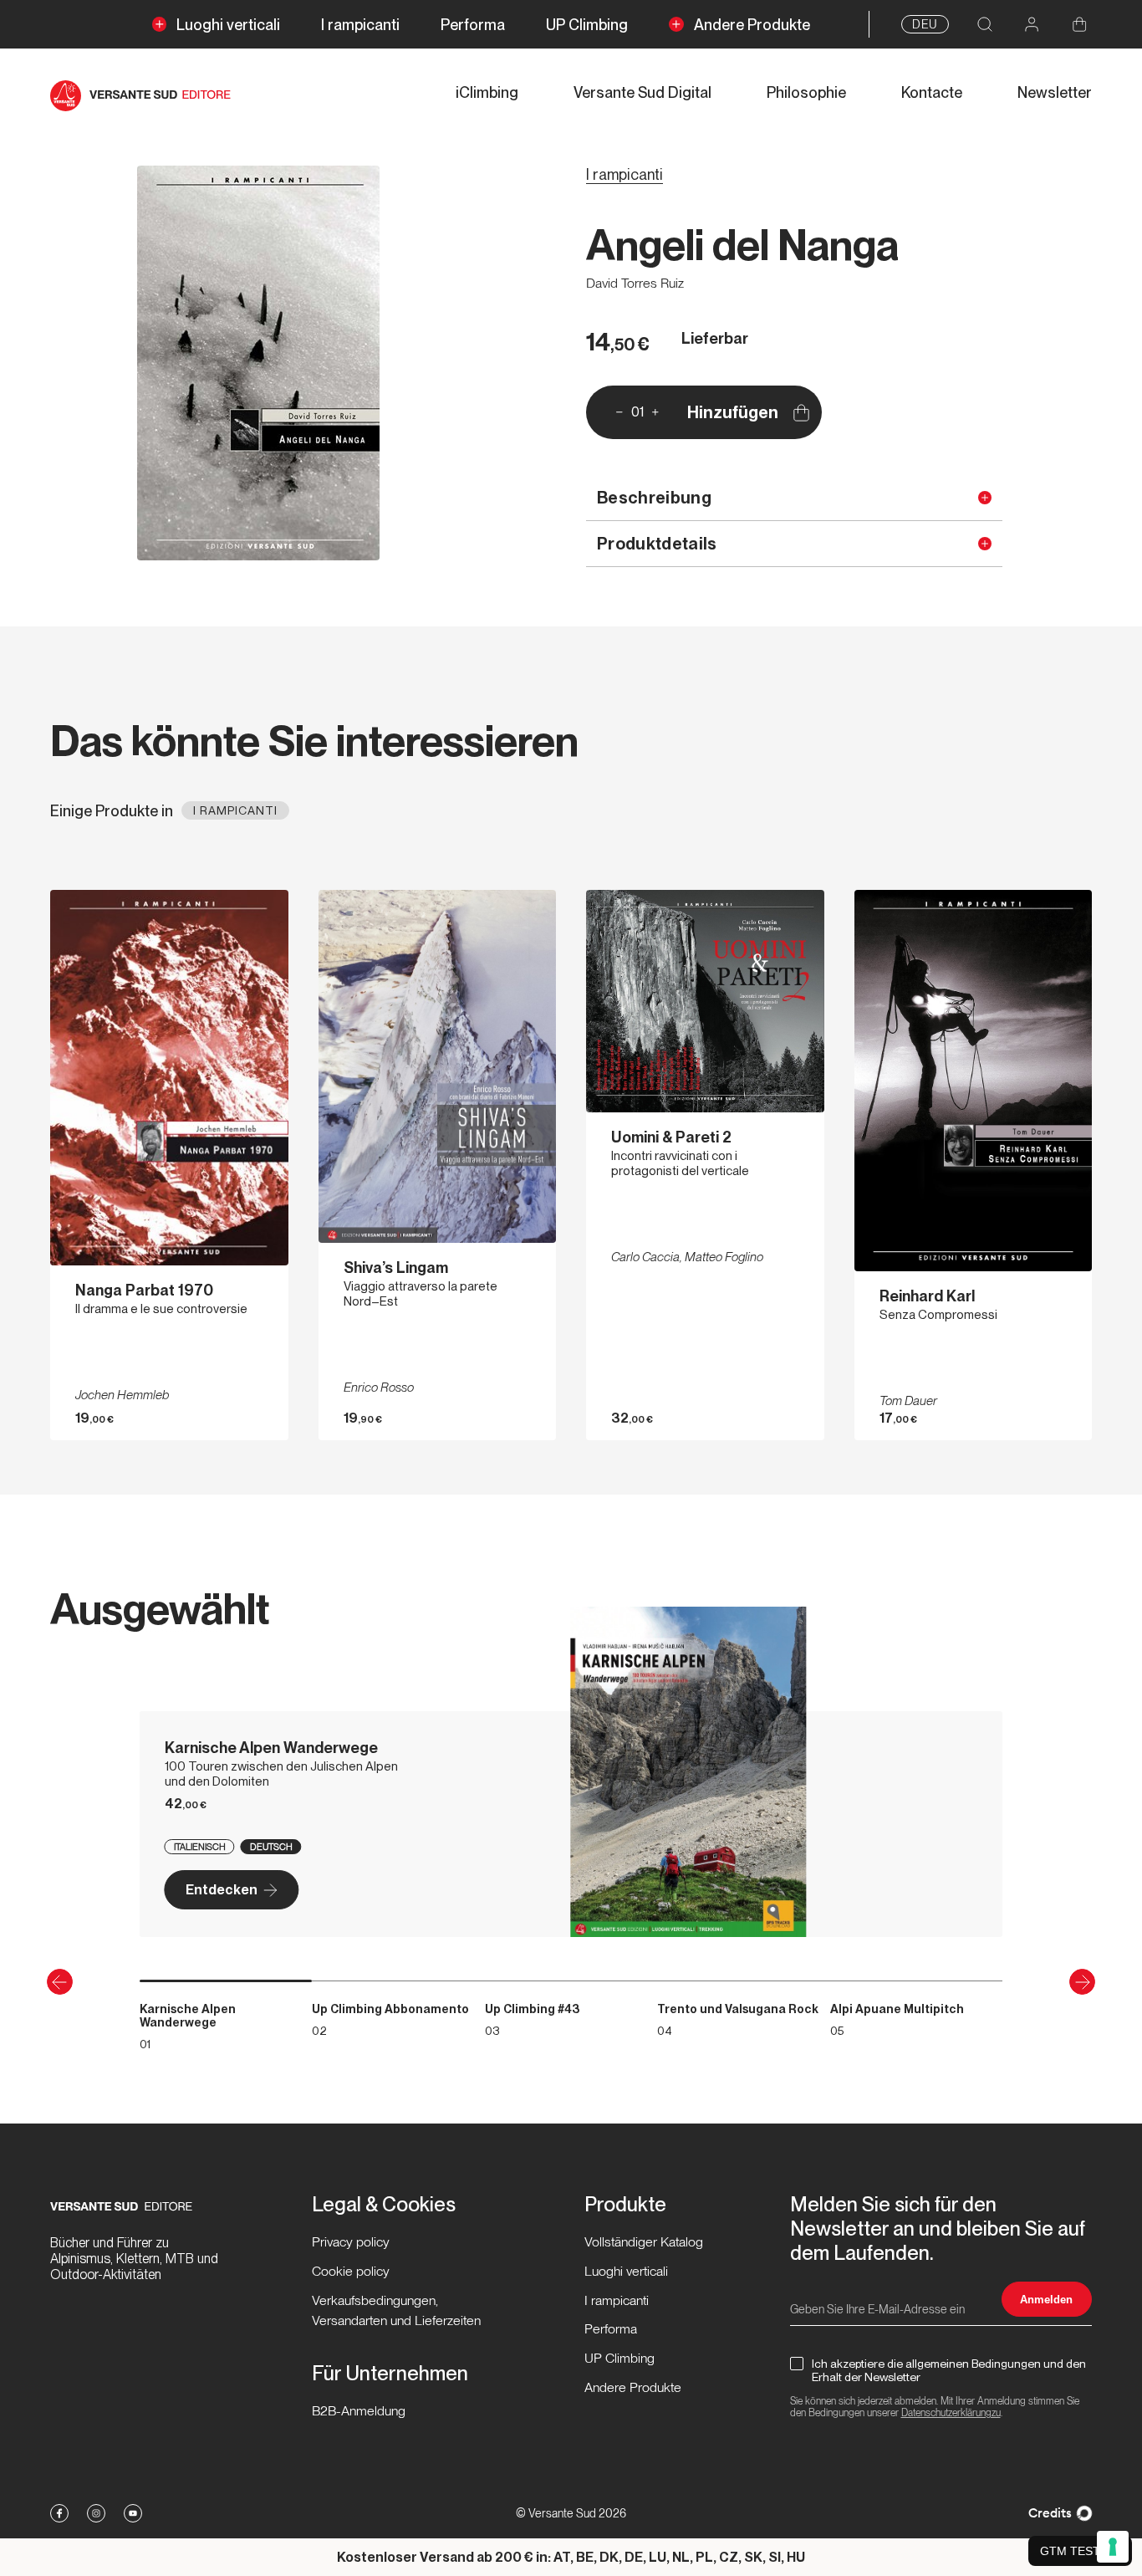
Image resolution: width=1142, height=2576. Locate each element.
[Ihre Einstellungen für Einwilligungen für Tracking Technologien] (1113, 2547)
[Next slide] (1082, 1982)
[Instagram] (96, 2513)
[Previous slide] (60, 1982)
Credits (1050, 2513)
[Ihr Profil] (1032, 25)
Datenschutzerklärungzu (951, 2413)
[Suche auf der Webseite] (984, 25)
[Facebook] (59, 2513)
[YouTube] (133, 2513)
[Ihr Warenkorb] (1080, 25)
